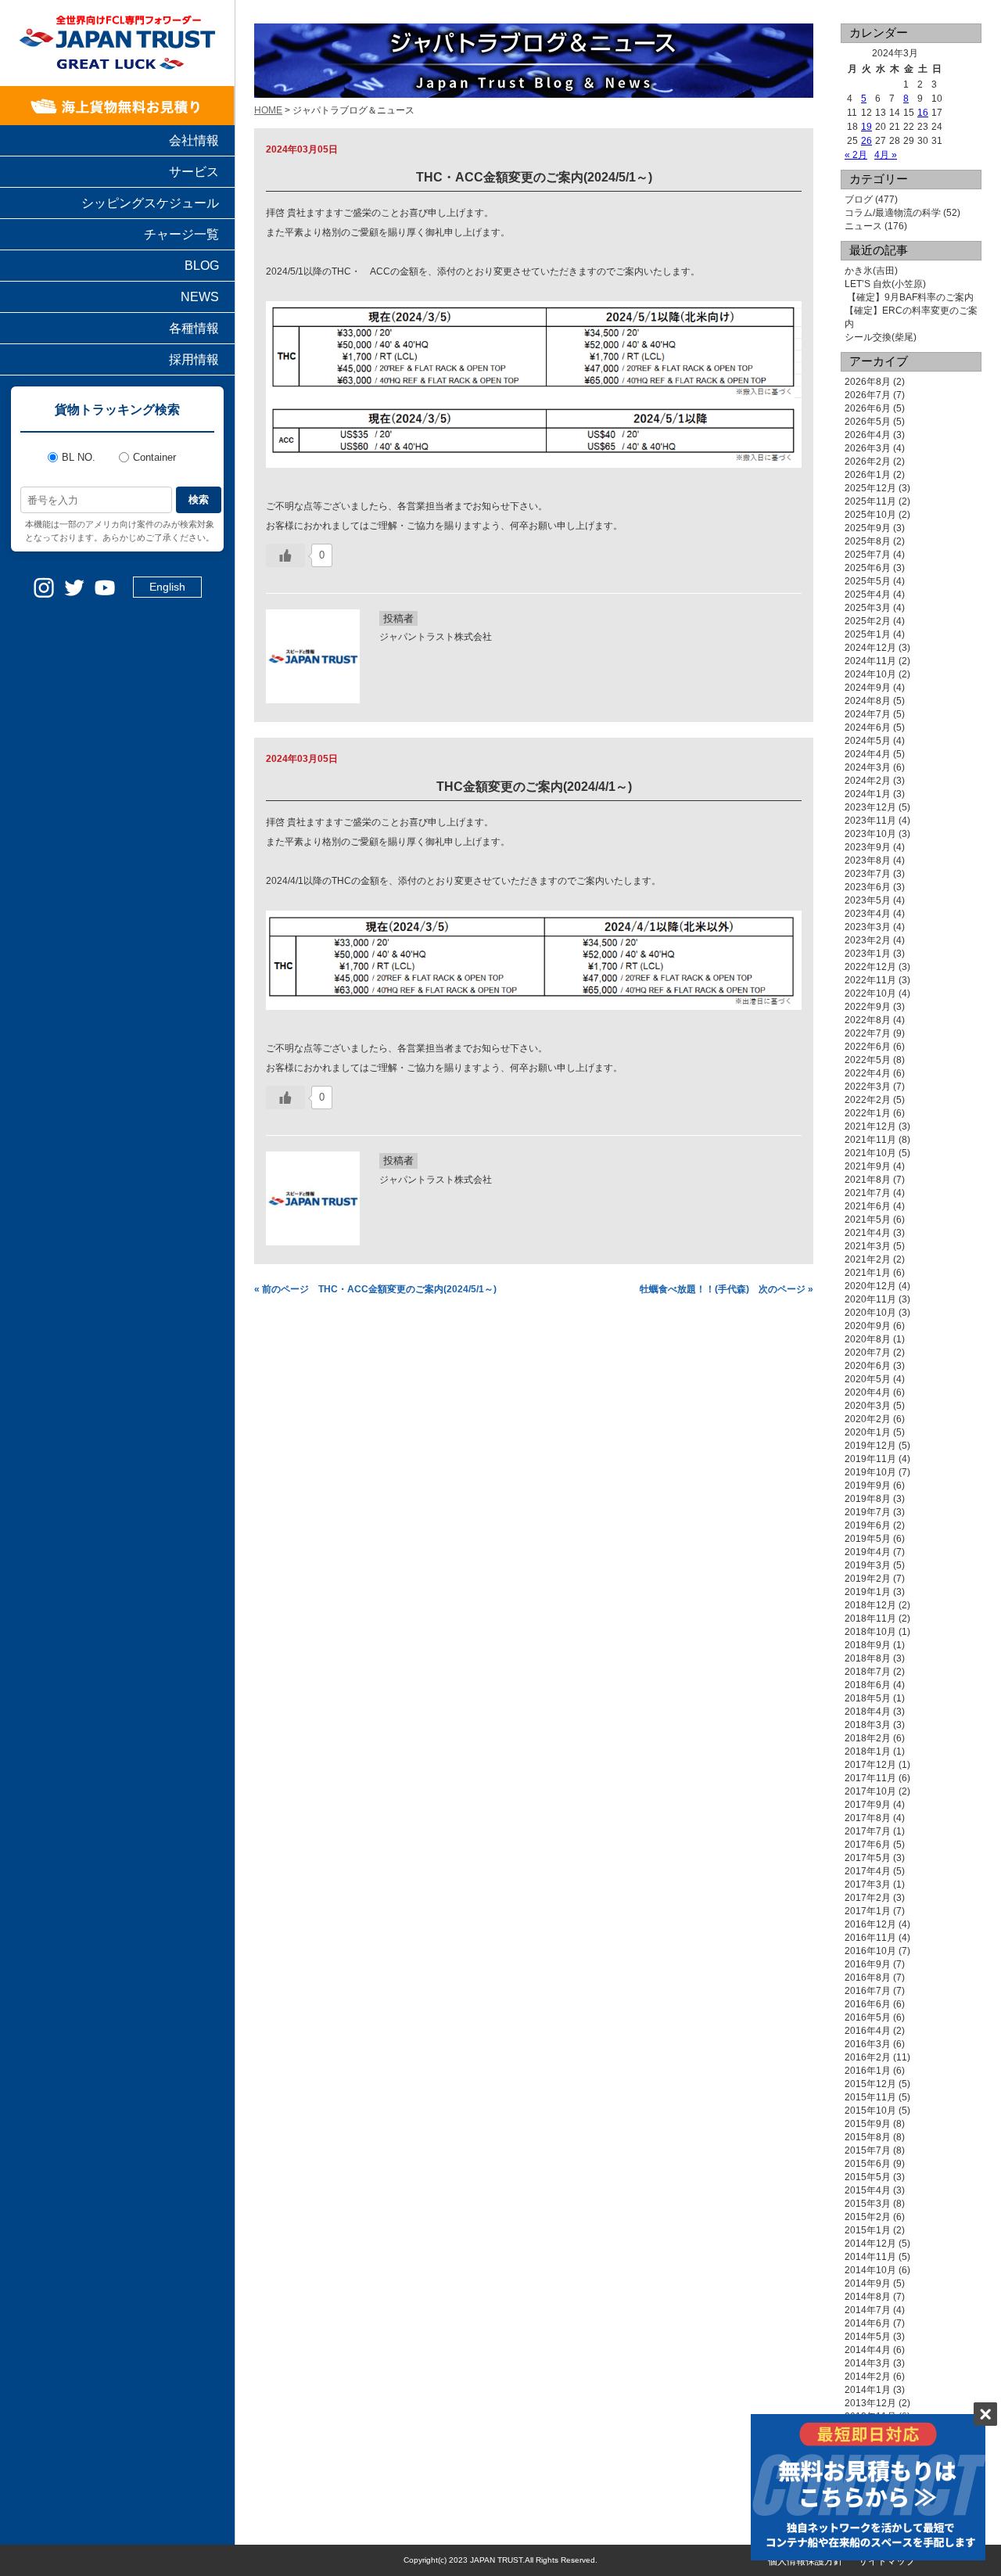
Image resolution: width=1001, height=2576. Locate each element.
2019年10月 (870, 1472)
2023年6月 (868, 887)
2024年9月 (868, 688)
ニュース (863, 226)
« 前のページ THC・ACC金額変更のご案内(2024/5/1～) (375, 1289)
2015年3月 (868, 2204)
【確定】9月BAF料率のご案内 (909, 297)
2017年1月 (868, 1911)
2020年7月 (868, 1353)
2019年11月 (870, 1459)
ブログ (859, 199)
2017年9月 (868, 1805)
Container (154, 457)
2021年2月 (868, 1259)
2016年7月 (868, 1991)
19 (866, 127)
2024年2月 (868, 781)
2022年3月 (868, 1087)
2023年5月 (868, 900)
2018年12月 (870, 1605)
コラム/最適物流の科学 (893, 213)
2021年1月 (868, 1273)
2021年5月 (868, 1220)
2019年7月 (868, 1512)
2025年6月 (868, 568)
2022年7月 (868, 1033)
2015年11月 (870, 2097)
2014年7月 (868, 2310)
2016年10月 (870, 1951)
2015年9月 (868, 2124)
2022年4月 (868, 1073)
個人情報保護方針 (805, 2561)
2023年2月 (868, 940)
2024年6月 (868, 728)
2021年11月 (870, 1140)
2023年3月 (868, 927)
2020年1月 (868, 1432)
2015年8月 (868, 2137)
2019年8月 (868, 1499)
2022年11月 (870, 980)
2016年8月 (868, 1978)
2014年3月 (868, 2363)
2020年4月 (868, 1392)
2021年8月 (868, 1180)
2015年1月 (868, 2230)
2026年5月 (868, 422)
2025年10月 (870, 515)
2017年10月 (870, 1791)
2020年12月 (870, 1286)
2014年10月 (870, 2270)
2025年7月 (868, 555)
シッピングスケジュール (150, 203)
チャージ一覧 (181, 234)
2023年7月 (868, 874)
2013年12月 (870, 2403)
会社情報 (194, 140)
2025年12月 (870, 488)
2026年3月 (868, 448)
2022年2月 (868, 1100)
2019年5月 (868, 1539)
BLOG (202, 266)
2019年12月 (870, 1446)
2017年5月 (868, 1858)
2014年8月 (868, 2297)
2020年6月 (868, 1366)
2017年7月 (868, 1831)
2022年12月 (870, 967)
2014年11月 (870, 2257)
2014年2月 (868, 2377)
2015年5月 (868, 2177)
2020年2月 (868, 1419)
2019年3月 (868, 1565)
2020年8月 (868, 1339)
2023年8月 (868, 860)
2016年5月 (868, 2017)
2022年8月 (868, 1020)
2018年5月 (868, 1698)
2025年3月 (868, 608)
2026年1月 (868, 475)
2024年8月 (868, 701)
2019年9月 (868, 1486)
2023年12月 (870, 807)
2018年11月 (870, 1619)
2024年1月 (868, 794)
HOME (268, 110)
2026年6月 (868, 408)
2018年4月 (868, 1712)
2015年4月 (868, 2190)
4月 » (886, 155)
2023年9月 (868, 847)
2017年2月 (868, 1898)
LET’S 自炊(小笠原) (885, 284)
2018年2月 (868, 1738)
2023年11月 (870, 821)
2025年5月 (868, 581)
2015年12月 (870, 2084)
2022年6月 (868, 1047)
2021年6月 (868, 1206)
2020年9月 (868, 1326)
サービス (194, 172)
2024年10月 (870, 674)
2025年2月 (868, 621)
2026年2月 (868, 462)
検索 (199, 499)
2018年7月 (868, 1672)
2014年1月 (868, 2390)
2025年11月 (870, 501)
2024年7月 (868, 714)
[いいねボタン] (285, 555)
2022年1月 (868, 1113)
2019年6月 (868, 1525)
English (167, 587)
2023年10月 (870, 834)
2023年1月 (868, 954)
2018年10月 (870, 1632)
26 (866, 141)
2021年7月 (868, 1193)
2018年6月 (868, 1685)
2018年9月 (868, 1645)
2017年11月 (870, 1778)
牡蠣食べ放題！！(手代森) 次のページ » (727, 1289)
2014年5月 (868, 2337)
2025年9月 (868, 528)
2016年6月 (868, 2004)
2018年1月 (868, 1751)
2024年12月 (870, 648)
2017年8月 (868, 1818)
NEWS (200, 297)
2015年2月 (868, 2217)
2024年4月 (868, 754)
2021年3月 (868, 1246)
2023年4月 (868, 914)
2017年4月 (868, 1871)
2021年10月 (870, 1153)
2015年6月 (868, 2164)
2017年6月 (868, 1845)
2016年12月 (870, 1924)
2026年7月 (868, 395)
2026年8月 (868, 382)
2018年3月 (868, 1725)
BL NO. (79, 457)
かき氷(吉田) (871, 271)
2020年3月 (868, 1406)
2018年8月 (868, 1658)
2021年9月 (868, 1166)
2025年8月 (868, 541)
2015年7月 (868, 2150)
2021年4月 (868, 1233)
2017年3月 (868, 1884)
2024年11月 (870, 661)
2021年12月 (870, 1126)
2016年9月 (868, 1964)
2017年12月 (870, 1765)
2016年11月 (870, 1938)
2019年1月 (868, 1592)
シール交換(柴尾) (881, 337)
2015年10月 (870, 2111)
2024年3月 (868, 767)
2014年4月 (868, 2350)
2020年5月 (868, 1379)
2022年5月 (868, 1060)
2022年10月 (870, 993)
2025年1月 (868, 634)
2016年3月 (868, 2044)
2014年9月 (868, 2283)
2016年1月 (868, 2071)
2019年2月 (868, 1579)
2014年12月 (870, 2244)
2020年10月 (870, 1313)
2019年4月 (868, 1552)
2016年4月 (868, 2031)
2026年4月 (868, 435)
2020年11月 (870, 1299)
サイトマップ (887, 2561)
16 (923, 113)
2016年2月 (868, 2057)
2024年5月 (868, 741)
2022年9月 (868, 1007)
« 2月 (856, 155)
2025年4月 (868, 595)
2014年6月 (868, 2323)
